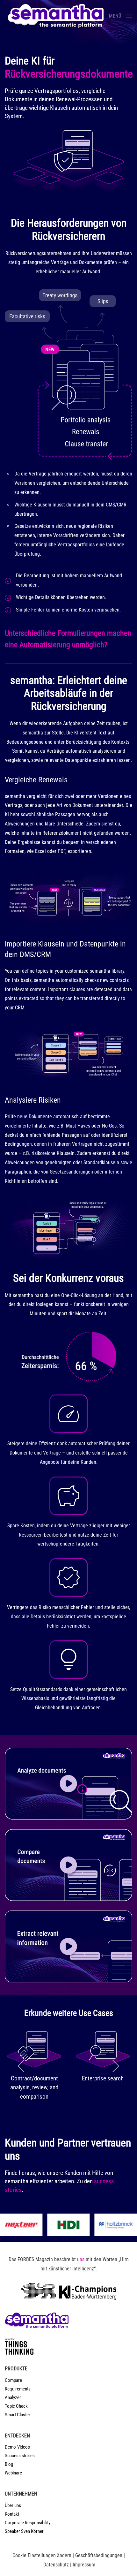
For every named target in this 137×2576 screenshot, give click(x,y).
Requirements (18, 2389)
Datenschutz (56, 2565)
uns (81, 2259)
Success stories (20, 2456)
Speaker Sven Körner (24, 2531)
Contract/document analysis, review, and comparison (34, 2087)
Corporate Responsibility (28, 2523)
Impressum (84, 2565)
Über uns (13, 2505)
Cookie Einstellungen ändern (42, 2555)
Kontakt (12, 2514)
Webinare (13, 2473)
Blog (9, 2464)
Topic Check (16, 2406)
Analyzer (13, 2397)
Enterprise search (103, 2078)
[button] (121, 16)
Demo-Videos (17, 2447)
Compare (13, 2380)
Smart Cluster (18, 2415)
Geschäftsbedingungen (99, 2555)
